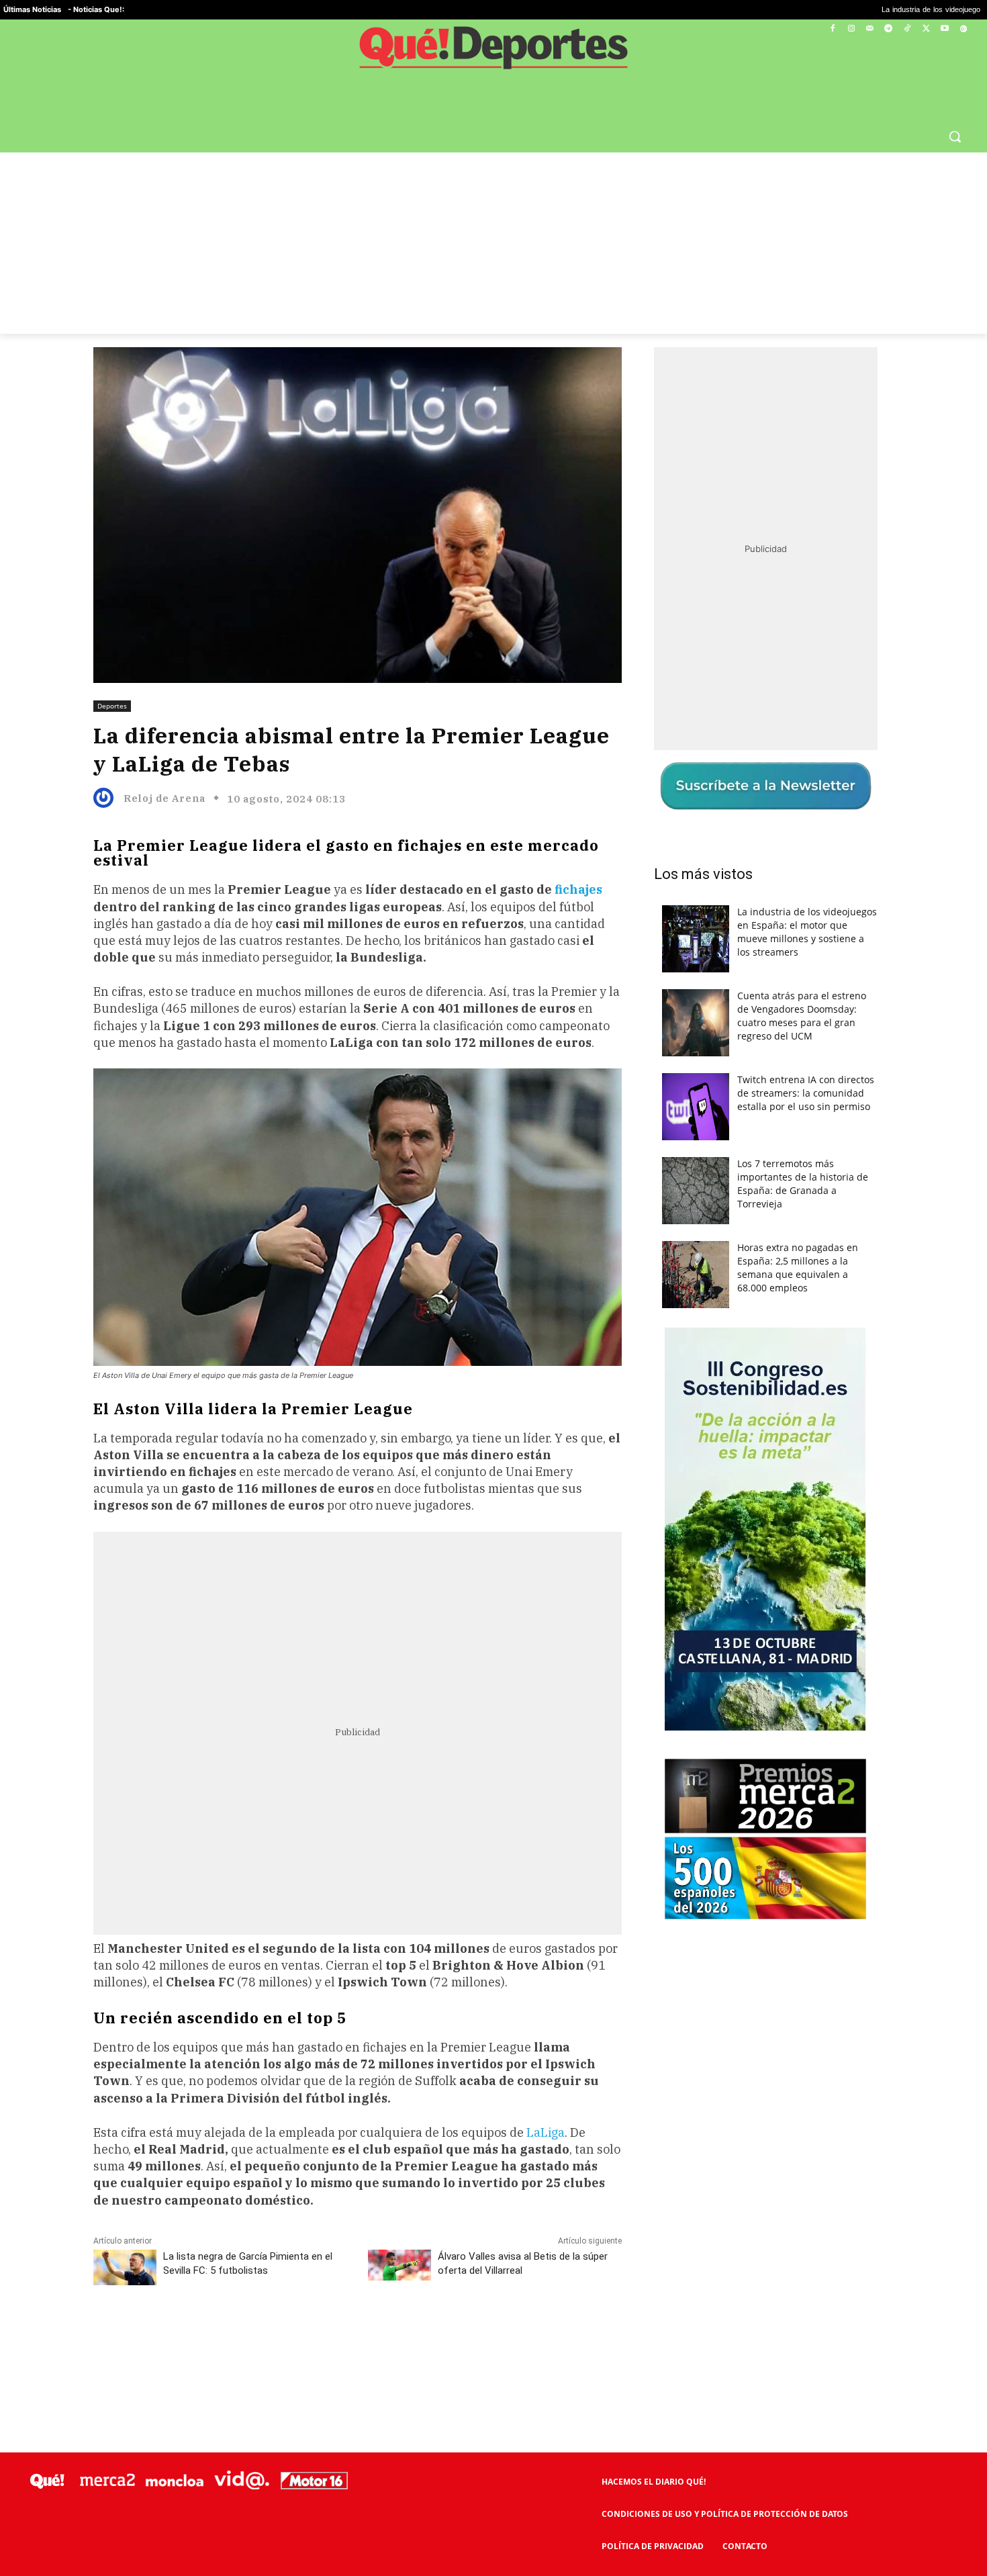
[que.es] (493, 52)
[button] (955, 136)
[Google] (963, 29)
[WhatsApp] (295, 2335)
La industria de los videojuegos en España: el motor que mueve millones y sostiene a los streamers (807, 932)
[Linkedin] (357, 2335)
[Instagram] (851, 29)
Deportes (112, 706)
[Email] (388, 2335)
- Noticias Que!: (96, 9)
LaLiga (546, 2132)
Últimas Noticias (32, 9)
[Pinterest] (265, 2335)
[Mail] (870, 29)
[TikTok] (907, 29)
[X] (926, 29)
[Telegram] (889, 29)
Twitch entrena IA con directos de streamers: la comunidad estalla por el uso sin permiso (806, 1093)
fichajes (578, 889)
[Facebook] (833, 29)
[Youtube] (944, 29)
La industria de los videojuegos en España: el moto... (843, 10)
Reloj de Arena (164, 798)
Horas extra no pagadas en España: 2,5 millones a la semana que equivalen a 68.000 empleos (798, 1268)
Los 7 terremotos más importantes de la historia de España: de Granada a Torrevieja (803, 1184)
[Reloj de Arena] (107, 798)
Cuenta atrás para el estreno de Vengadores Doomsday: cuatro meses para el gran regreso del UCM (802, 1016)
